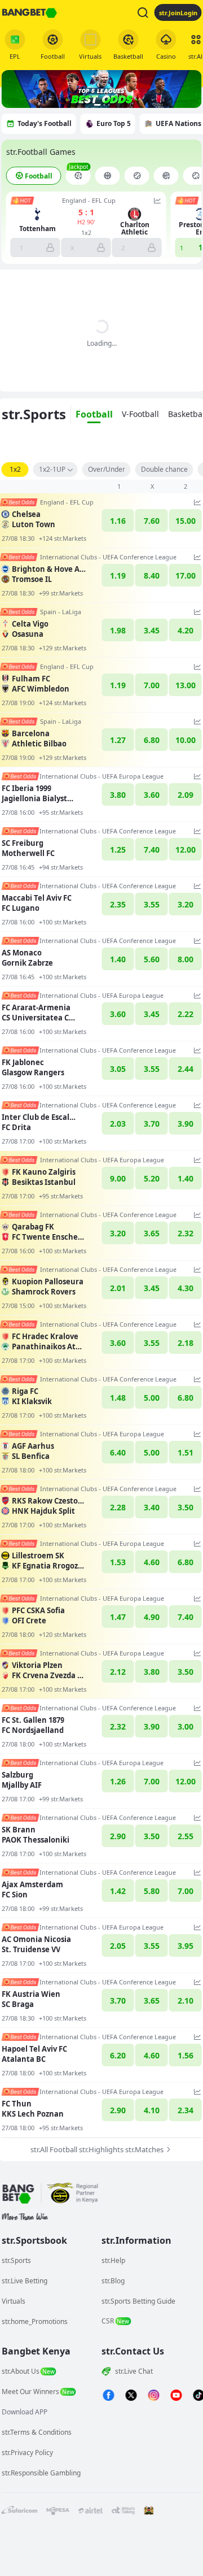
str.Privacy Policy (27, 2453)
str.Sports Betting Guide (138, 2301)
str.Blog (113, 2281)
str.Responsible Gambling (41, 2473)
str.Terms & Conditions (37, 2432)
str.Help (113, 2260)
